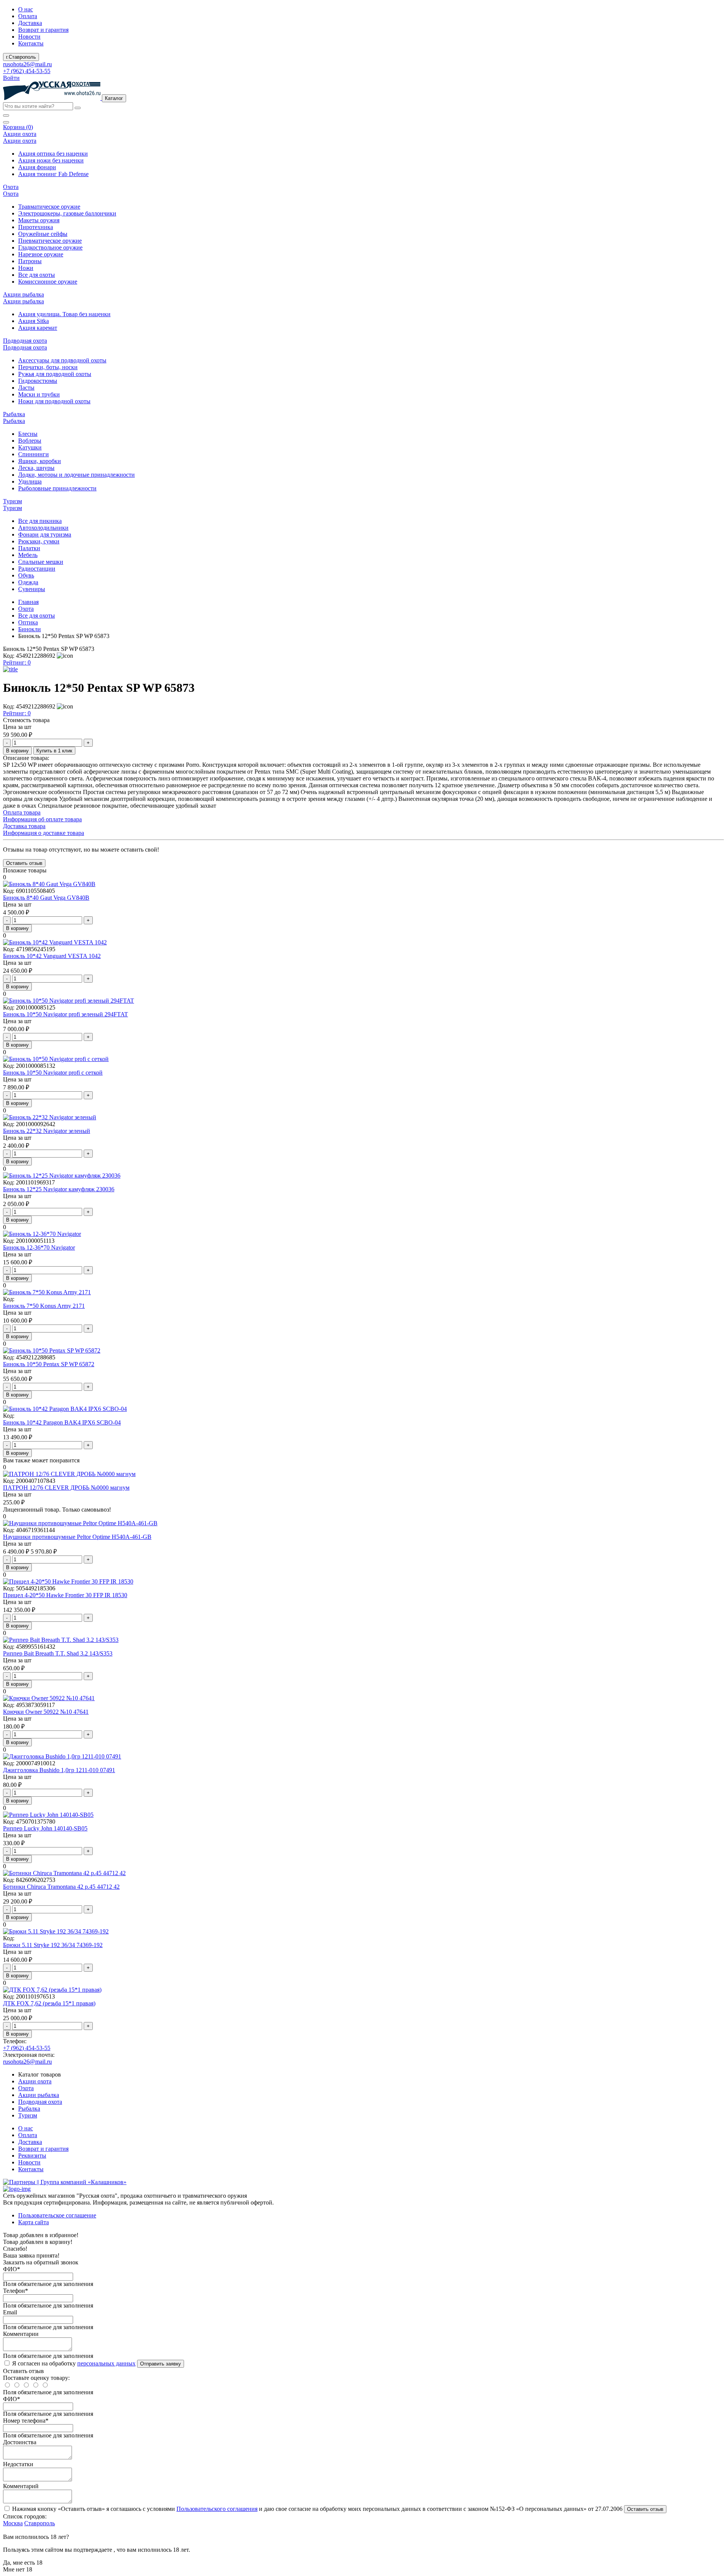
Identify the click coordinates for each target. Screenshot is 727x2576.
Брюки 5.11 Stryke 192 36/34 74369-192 (53, 1945)
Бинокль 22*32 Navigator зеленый (47, 1131)
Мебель (28, 555)
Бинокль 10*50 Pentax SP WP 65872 (49, 1364)
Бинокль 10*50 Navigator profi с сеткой (53, 1073)
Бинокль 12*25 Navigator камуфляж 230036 (59, 1189)
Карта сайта (34, 2222)
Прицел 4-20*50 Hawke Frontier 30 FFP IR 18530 (65, 1595)
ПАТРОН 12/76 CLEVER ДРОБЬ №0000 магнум (66, 1488)
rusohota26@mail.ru (27, 64)
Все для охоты (37, 275)
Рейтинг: (17, 662)
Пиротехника (36, 227)
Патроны (30, 261)
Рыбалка (29, 2109)
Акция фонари (37, 167)
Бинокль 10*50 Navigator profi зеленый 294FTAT (66, 1014)
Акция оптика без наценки (53, 154)
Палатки (29, 548)
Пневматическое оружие (50, 241)
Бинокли (30, 629)
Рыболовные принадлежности (57, 488)
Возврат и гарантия (43, 30)
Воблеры (30, 441)
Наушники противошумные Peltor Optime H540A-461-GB (77, 1537)
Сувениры (32, 589)
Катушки (30, 447)
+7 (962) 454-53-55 (27, 71)
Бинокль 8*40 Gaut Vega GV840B (46, 898)
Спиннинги (34, 454)
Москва (13, 2523)
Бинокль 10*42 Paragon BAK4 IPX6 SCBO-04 (62, 1422)
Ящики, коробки (40, 461)
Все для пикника (40, 521)
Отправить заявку (161, 2364)
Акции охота (35, 2081)
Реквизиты (32, 2156)
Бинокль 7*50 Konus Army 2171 (44, 1306)
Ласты (26, 388)
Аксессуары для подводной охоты (62, 360)
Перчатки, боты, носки (48, 367)
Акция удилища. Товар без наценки (64, 314)
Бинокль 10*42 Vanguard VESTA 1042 (52, 956)
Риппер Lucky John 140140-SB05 (45, 1828)
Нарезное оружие (41, 254)
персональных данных (106, 2363)
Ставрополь (40, 2523)
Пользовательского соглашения (217, 2509)
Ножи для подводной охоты (54, 401)
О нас (26, 9)
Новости (29, 37)
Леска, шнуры (36, 468)
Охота (26, 609)
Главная (28, 602)
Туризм (28, 2115)
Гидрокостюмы (38, 381)
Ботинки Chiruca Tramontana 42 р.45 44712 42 (61, 1887)
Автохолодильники (43, 528)
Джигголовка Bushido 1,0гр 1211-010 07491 (59, 1770)
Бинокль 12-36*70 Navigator (39, 1247)
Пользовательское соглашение (57, 2215)
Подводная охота (40, 2102)
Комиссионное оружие (48, 282)
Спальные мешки (41, 562)
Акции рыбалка (39, 2095)
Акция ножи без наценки (51, 160)
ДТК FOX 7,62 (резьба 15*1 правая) (49, 2003)
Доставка (30, 23)
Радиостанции (37, 569)
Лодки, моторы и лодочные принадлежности (76, 475)
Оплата (28, 16)
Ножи (26, 268)
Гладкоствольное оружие (50, 247)
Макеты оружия (39, 220)
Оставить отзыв (645, 2509)
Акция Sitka (34, 321)
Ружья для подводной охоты (55, 374)
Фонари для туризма (45, 534)
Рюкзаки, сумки (39, 541)
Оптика (28, 622)
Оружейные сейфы (43, 234)
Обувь (26, 575)
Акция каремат (38, 328)
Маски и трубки (39, 394)
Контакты (31, 43)
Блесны (28, 434)
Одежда (28, 582)
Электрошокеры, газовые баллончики (67, 213)
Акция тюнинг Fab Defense (53, 174)
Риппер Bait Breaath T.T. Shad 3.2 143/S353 (58, 1653)
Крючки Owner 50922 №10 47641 (46, 1712)
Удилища (30, 481)
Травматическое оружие (49, 207)
